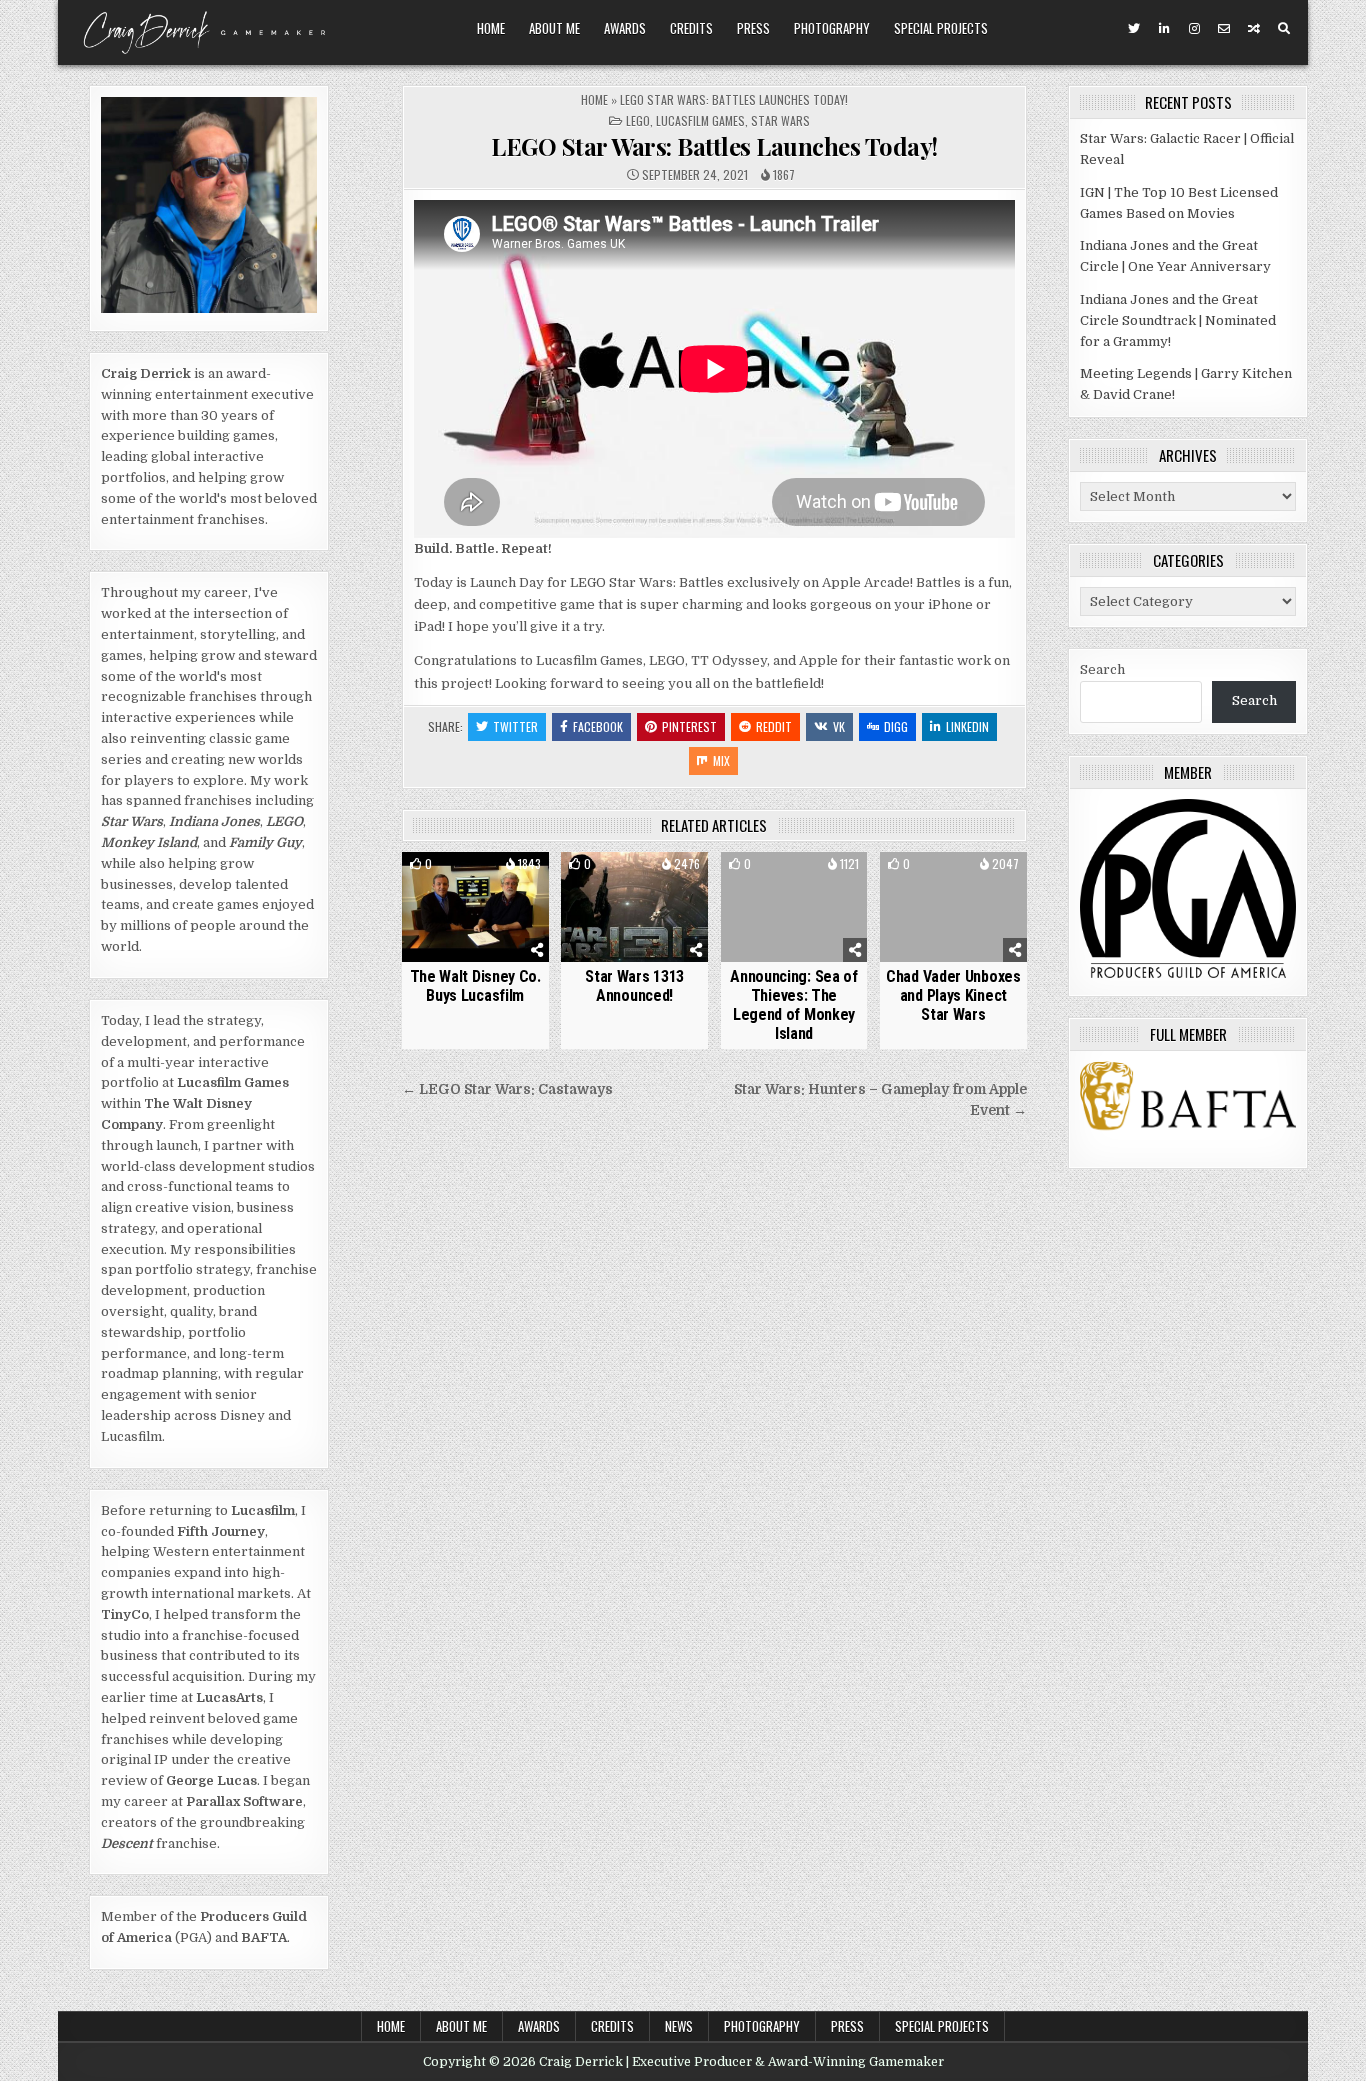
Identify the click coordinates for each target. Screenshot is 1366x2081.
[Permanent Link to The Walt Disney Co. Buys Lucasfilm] (475, 907)
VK (839, 726)
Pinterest (689, 726)
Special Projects (941, 28)
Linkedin (967, 726)
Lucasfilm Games (700, 120)
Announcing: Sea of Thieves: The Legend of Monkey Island (794, 1005)
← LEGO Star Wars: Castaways (507, 1089)
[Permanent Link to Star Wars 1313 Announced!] (634, 907)
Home (491, 28)
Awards (625, 28)
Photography (832, 28)
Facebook (598, 726)
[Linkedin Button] (1164, 29)
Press (753, 28)
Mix (721, 760)
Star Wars (780, 120)
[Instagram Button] (1194, 29)
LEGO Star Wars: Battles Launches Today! (714, 146)
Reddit (774, 726)
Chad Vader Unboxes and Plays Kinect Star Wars (953, 995)
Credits (691, 28)
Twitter (515, 726)
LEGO (638, 120)
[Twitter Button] (1134, 29)
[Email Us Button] (1224, 29)
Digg (896, 726)
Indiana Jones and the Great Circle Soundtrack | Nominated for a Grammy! (1178, 320)
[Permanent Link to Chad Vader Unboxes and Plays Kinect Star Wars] (953, 907)
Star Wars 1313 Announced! (634, 986)
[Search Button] (1284, 29)
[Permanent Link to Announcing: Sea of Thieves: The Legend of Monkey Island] (794, 907)
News (679, 2026)
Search (1102, 669)
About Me (554, 28)
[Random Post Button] (1254, 29)
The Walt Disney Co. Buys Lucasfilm (475, 986)
